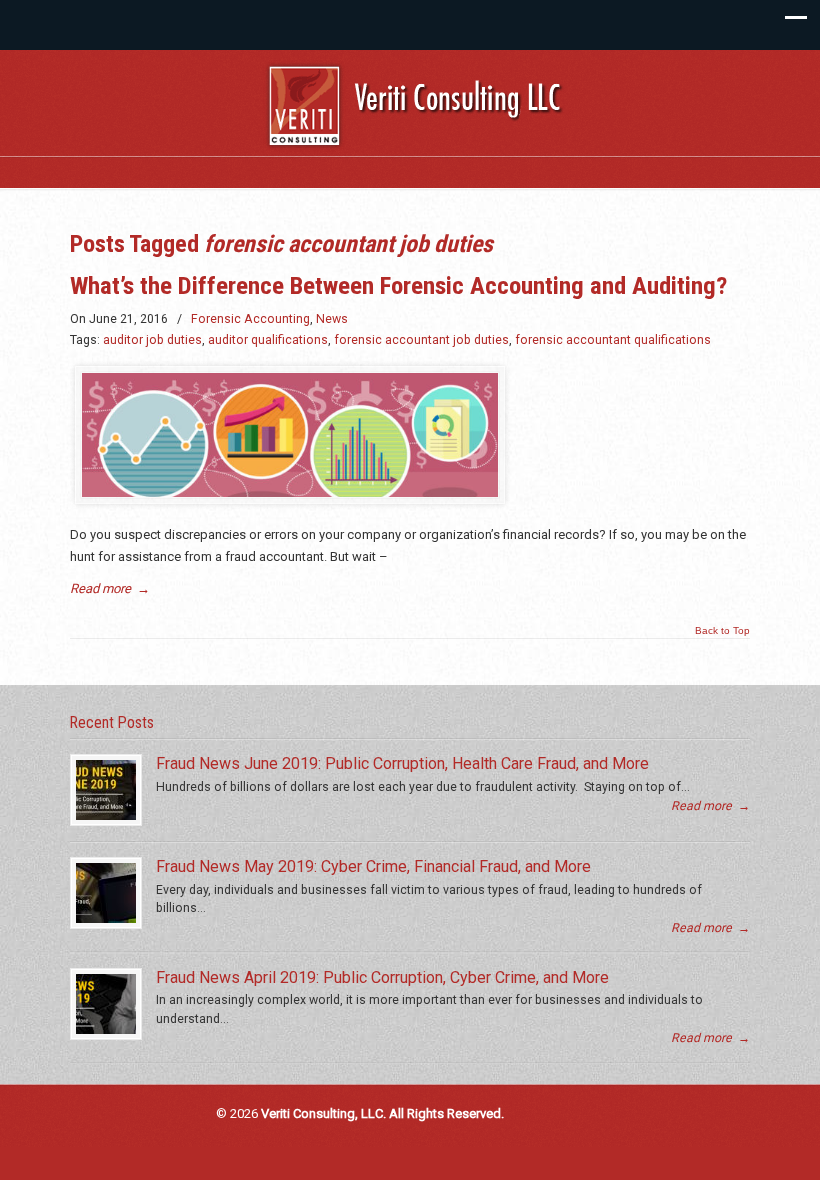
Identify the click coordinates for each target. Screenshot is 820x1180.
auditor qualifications (268, 340)
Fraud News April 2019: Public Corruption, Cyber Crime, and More (382, 977)
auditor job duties (152, 340)
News (332, 319)
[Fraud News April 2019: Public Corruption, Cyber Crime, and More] (106, 1004)
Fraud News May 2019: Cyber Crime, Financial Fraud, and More (373, 866)
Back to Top (722, 631)
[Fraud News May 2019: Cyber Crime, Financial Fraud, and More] (106, 893)
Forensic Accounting (250, 319)
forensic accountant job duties (421, 340)
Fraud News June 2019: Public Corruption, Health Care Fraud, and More (402, 763)
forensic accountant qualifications (613, 340)
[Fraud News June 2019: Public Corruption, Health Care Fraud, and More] (106, 790)
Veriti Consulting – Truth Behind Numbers (420, 110)
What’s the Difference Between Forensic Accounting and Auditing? (398, 285)
